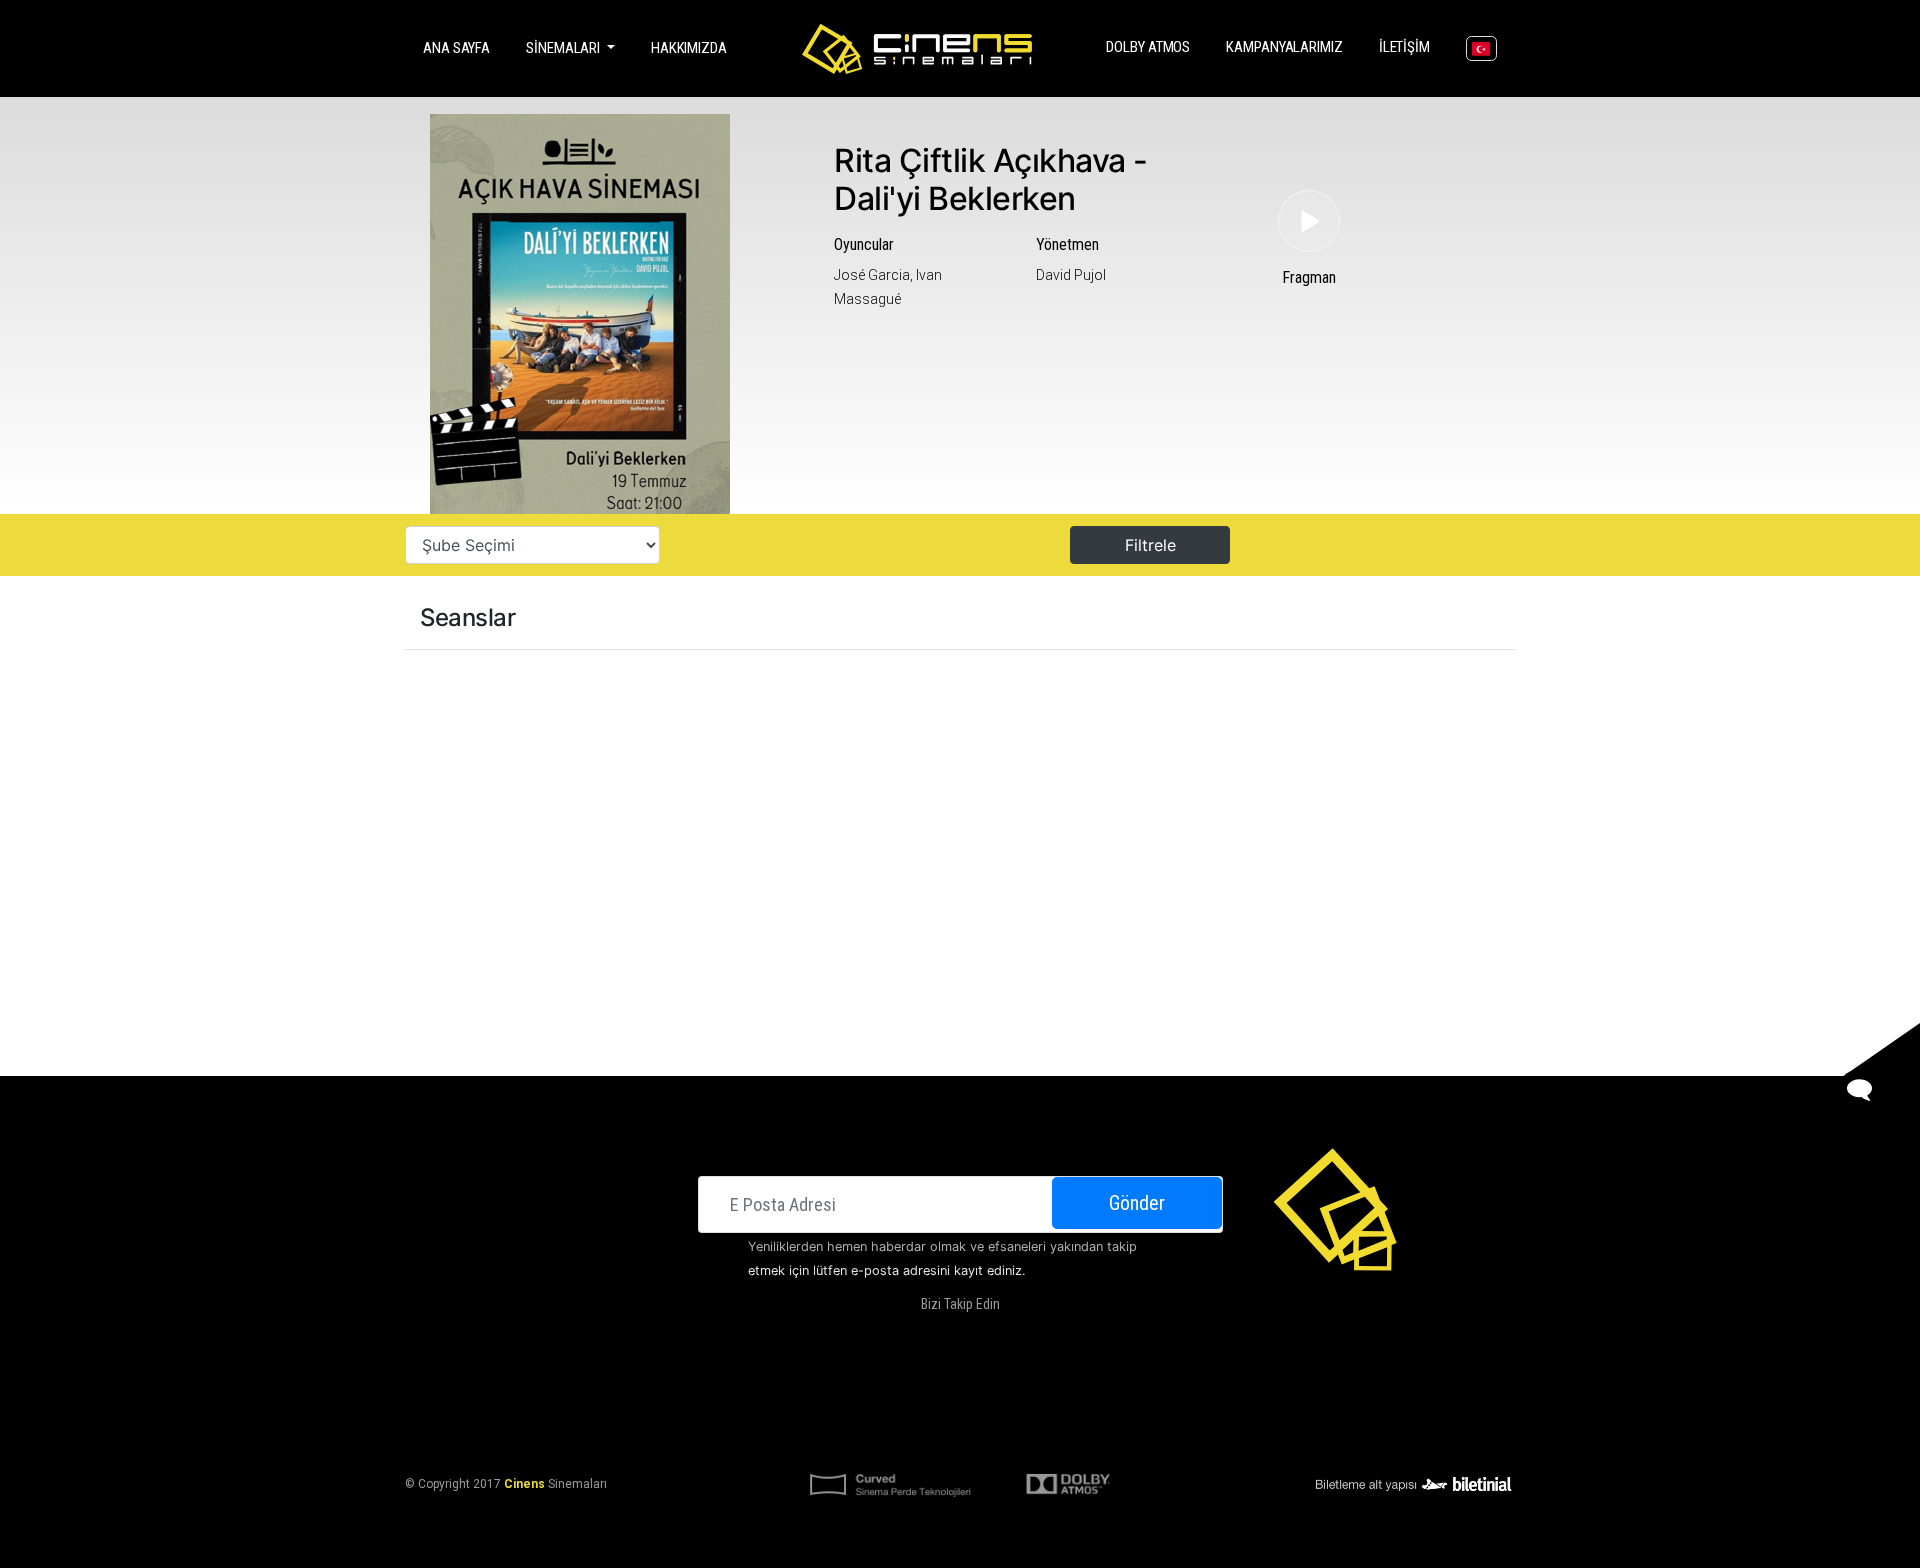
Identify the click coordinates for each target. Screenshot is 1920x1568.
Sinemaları (778, 1387)
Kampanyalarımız (1288, 46)
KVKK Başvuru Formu (1048, 1435)
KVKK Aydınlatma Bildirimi (888, 1435)
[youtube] (1015, 1336)
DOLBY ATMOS (1152, 46)
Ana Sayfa (460, 47)
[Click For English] (1481, 48)
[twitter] (935, 1336)
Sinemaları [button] (564, 48)
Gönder (1137, 1203)
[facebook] (894, 1336)
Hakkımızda (689, 48)
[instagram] (975, 1336)
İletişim (1408, 46)
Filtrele (1150, 545)
